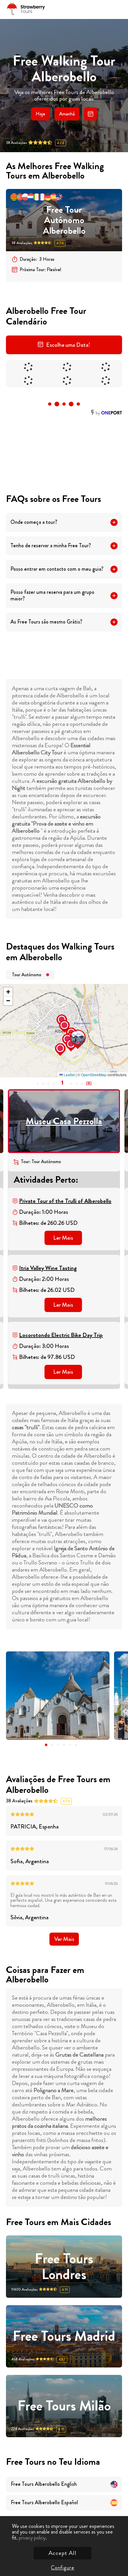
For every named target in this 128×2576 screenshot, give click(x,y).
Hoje (40, 114)
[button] (71, 1031)
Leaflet (69, 1075)
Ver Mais (64, 1939)
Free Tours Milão (64, 2406)
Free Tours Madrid (64, 2336)
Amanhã (67, 114)
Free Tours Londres (64, 2267)
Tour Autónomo (27, 975)
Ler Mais (63, 1238)
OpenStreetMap (94, 1075)
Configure (63, 2568)
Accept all (63, 2553)
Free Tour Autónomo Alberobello (64, 220)
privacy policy (32, 2538)
